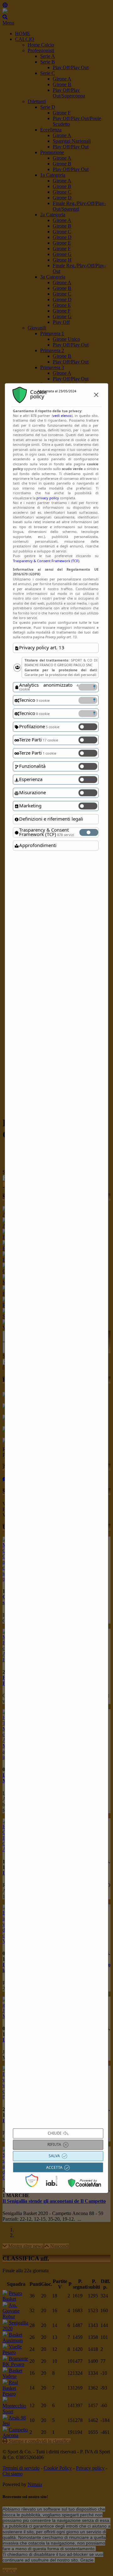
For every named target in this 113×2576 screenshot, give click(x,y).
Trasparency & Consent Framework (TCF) (46, 561)
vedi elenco (62, 415)
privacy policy (48, 498)
